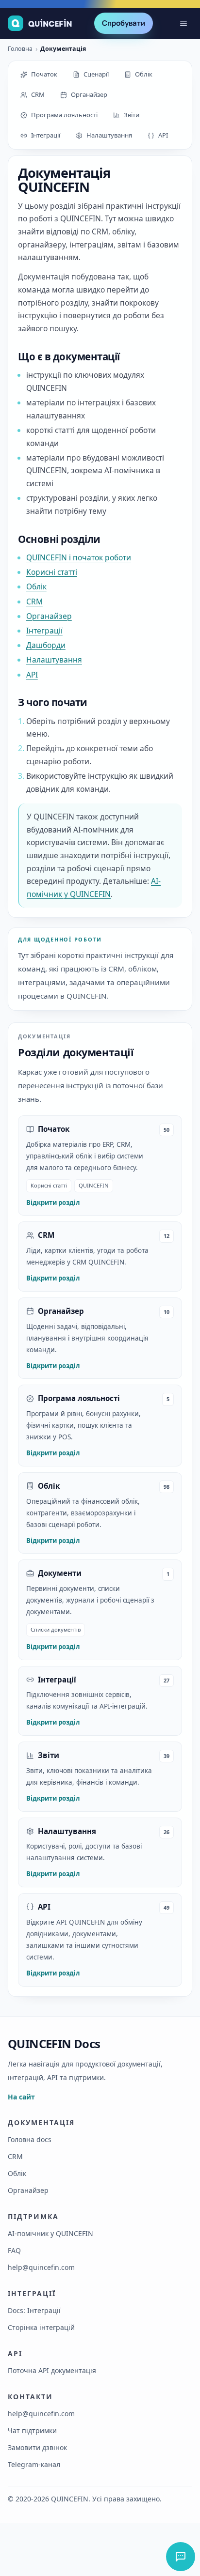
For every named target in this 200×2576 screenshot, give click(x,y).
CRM (34, 602)
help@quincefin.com (41, 2267)
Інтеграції (44, 631)
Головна (20, 49)
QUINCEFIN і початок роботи (79, 557)
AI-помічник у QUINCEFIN (50, 2233)
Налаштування (54, 660)
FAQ (14, 2250)
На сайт (21, 2097)
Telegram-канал (34, 2464)
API (32, 675)
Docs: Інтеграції (34, 2310)
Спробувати (124, 23)
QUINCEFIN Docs (54, 2044)
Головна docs (30, 2139)
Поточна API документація (52, 2370)
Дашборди (46, 645)
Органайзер (49, 616)
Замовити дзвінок (37, 2447)
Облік (36, 586)
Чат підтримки (32, 2430)
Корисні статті (52, 572)
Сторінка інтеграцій (41, 2327)
